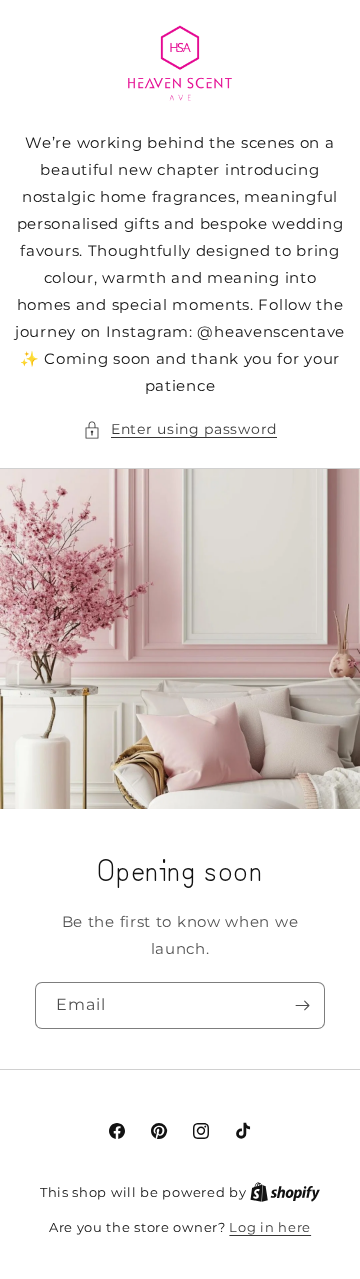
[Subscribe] (302, 1005)
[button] (180, 429)
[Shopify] (285, 1192)
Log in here (270, 1227)
